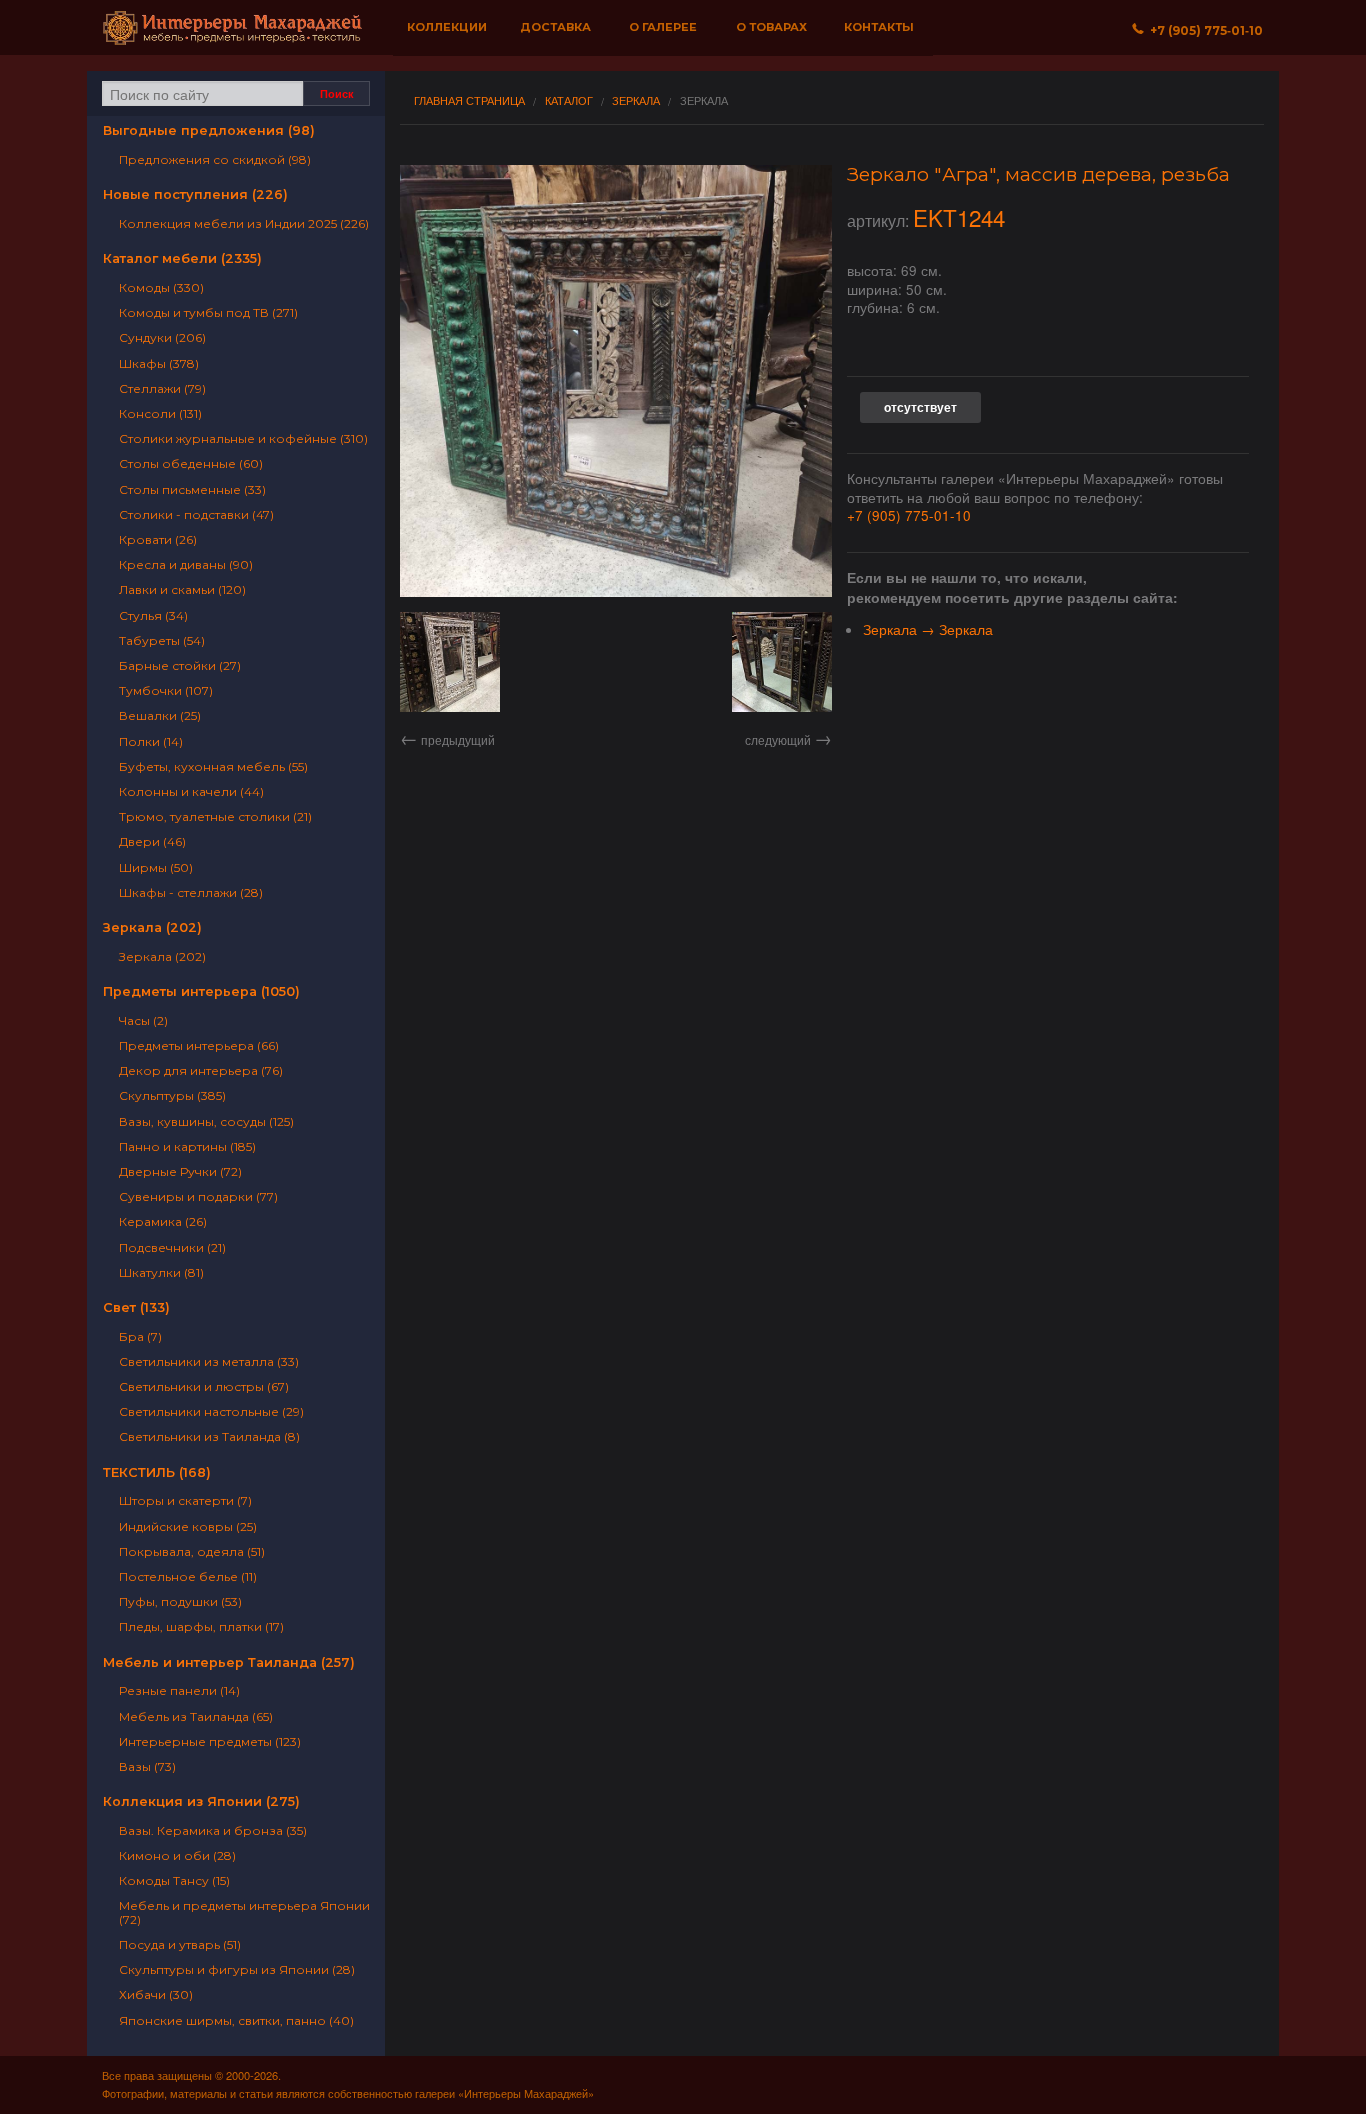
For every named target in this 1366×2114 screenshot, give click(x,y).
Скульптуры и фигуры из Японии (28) (237, 1969)
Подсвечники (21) (172, 1247)
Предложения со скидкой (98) (215, 159)
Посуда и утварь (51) (180, 1944)
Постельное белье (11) (188, 1576)
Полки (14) (151, 741)
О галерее (663, 27)
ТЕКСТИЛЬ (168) (157, 1472)
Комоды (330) (161, 287)
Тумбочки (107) (166, 690)
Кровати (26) (158, 539)
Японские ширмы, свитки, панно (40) (236, 2020)
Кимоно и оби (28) (177, 1855)
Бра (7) (140, 1336)
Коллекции (447, 27)
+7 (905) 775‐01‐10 (1203, 30)
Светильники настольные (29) (211, 1411)
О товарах (771, 27)
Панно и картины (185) (187, 1146)
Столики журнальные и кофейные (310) (243, 438)
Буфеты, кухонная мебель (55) (213, 766)
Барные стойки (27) (180, 665)
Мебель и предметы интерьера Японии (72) (244, 1912)
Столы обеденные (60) (191, 463)
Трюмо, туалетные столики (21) (215, 816)
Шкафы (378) (159, 363)
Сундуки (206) (162, 337)
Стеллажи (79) (162, 388)
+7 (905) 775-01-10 (909, 515)
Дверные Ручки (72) (180, 1171)
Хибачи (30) (156, 1994)
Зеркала (636, 100)
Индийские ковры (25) (188, 1526)
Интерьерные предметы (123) (210, 1741)
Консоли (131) (160, 413)
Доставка (555, 27)
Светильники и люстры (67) (204, 1386)
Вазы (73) (147, 1766)
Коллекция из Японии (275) (201, 1801)
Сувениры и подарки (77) (198, 1196)
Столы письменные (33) (192, 489)
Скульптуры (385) (172, 1095)
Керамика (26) (163, 1221)
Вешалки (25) (160, 715)
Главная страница (469, 100)
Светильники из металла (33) (209, 1361)
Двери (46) (152, 841)
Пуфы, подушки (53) (180, 1601)
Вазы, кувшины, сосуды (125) (206, 1121)
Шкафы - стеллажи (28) (191, 892)
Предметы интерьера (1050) (201, 991)
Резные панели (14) (179, 1690)
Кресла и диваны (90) (186, 564)
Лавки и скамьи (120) (182, 589)
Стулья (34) (153, 615)
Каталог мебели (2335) (182, 258)
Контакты (879, 27)
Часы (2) (143, 1020)
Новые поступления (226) (195, 194)
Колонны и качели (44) (191, 791)
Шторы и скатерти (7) (185, 1500)
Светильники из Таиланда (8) (209, 1436)
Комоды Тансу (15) (174, 1880)
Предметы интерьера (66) (199, 1045)
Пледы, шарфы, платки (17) (201, 1626)
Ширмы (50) (156, 867)
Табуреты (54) (162, 640)
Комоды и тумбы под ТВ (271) (208, 312)
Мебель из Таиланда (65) (196, 1716)
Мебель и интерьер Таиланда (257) (229, 1662)
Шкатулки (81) (161, 1272)
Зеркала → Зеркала (928, 629)
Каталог (569, 100)
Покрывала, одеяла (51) (192, 1551)
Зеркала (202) (152, 927)
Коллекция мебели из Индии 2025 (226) (244, 223)
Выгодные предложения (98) (209, 130)
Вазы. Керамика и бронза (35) (213, 1830)
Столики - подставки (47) (196, 514)
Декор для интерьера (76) (201, 1070)
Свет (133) (136, 1307)
